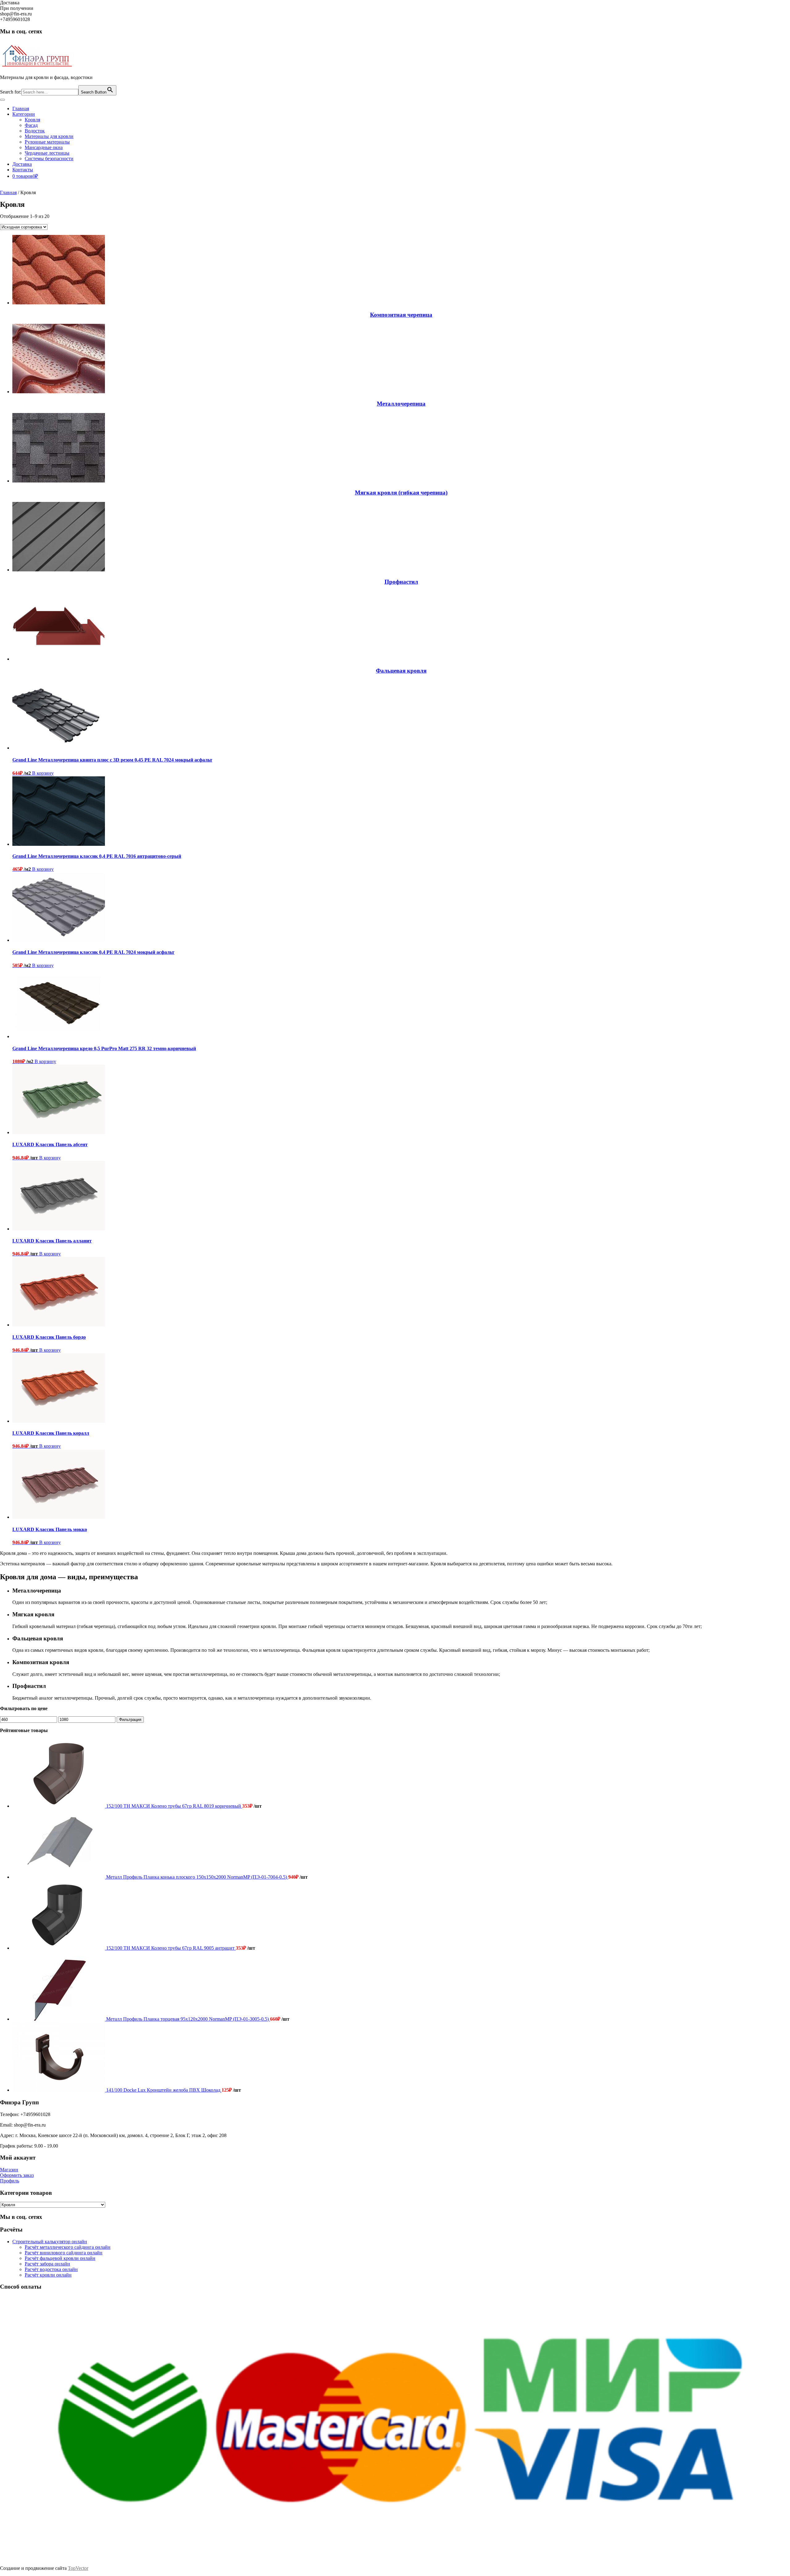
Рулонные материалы (47, 142)
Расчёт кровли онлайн (48, 2275)
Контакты (23, 170)
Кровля (32, 120)
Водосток (35, 131)
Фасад (31, 125)
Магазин (9, 2170)
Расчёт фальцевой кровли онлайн (60, 2258)
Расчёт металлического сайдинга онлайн (68, 2247)
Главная (21, 109)
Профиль (10, 2181)
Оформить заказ (17, 2175)
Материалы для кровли (49, 136)
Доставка (22, 164)
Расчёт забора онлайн (47, 2264)
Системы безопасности (49, 159)
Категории (24, 114)
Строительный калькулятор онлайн (50, 2242)
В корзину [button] (43, 773)
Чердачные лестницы (47, 153)
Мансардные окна (44, 147)
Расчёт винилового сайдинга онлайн (64, 2253)
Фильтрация (130, 1720)
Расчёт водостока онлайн (51, 2269)
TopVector (78, 2568)
